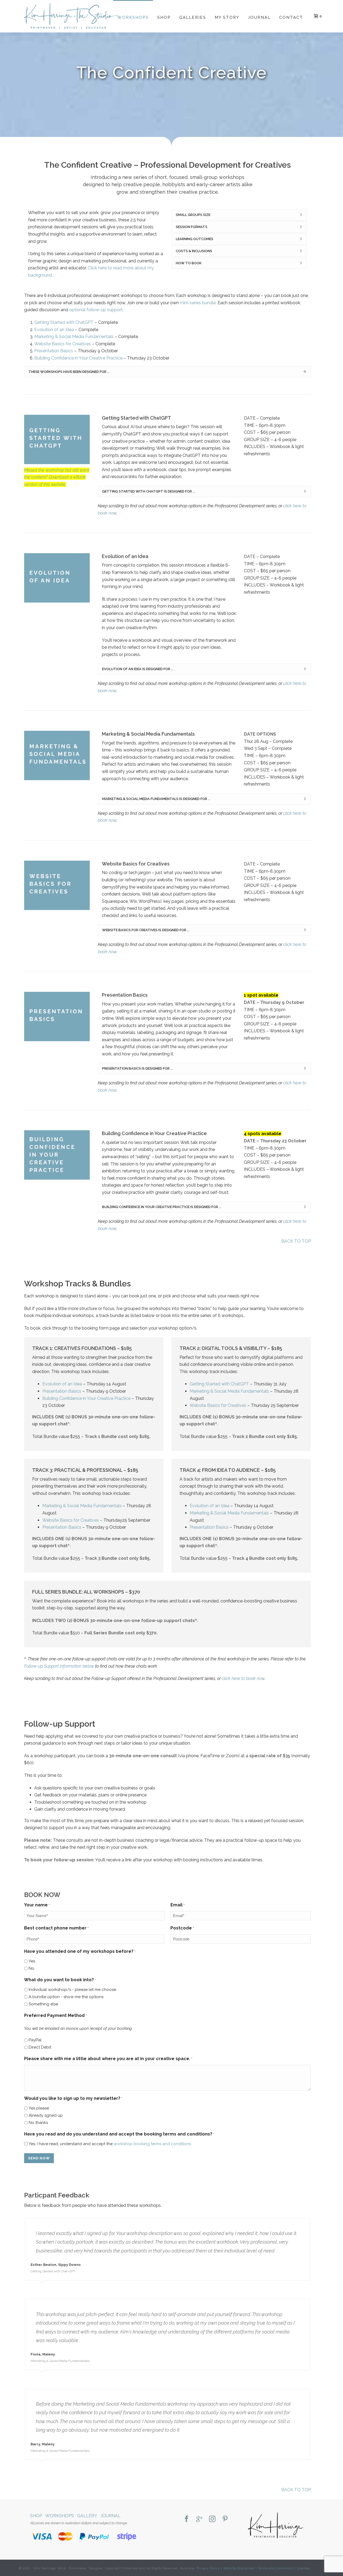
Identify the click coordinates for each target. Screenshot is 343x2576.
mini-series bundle (198, 303)
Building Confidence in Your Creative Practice (78, 358)
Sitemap (303, 2568)
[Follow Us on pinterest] (225, 2519)
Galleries (193, 17)
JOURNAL (111, 2516)
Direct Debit (40, 2047)
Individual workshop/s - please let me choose (72, 1990)
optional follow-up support (96, 310)
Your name (37, 1905)
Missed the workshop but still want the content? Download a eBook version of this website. (57, 477)
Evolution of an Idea (54, 330)
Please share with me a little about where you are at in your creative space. (108, 2059)
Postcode (182, 1928)
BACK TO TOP (296, 1241)
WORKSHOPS (60, 2516)
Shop (164, 17)
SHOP (36, 2516)
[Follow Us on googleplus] (199, 2519)
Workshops (133, 17)
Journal (259, 17)
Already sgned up (46, 2115)
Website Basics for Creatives (63, 344)
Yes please (39, 2108)
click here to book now (243, 1678)
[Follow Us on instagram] (212, 2519)
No (31, 1968)
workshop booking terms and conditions (152, 2144)
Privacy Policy (208, 2568)
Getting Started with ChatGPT (64, 322)
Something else (43, 2004)
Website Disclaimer (239, 2568)
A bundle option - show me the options (66, 1997)
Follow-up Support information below (59, 1666)
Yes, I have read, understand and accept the (110, 2144)
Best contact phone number (56, 1928)
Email (178, 1905)
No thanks (38, 2123)
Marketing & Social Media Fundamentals (74, 337)
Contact (291, 17)
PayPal (35, 2040)
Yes (32, 1961)
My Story (227, 17)
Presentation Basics (54, 351)
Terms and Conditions (276, 2568)
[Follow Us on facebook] (187, 2519)
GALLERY (87, 2516)
